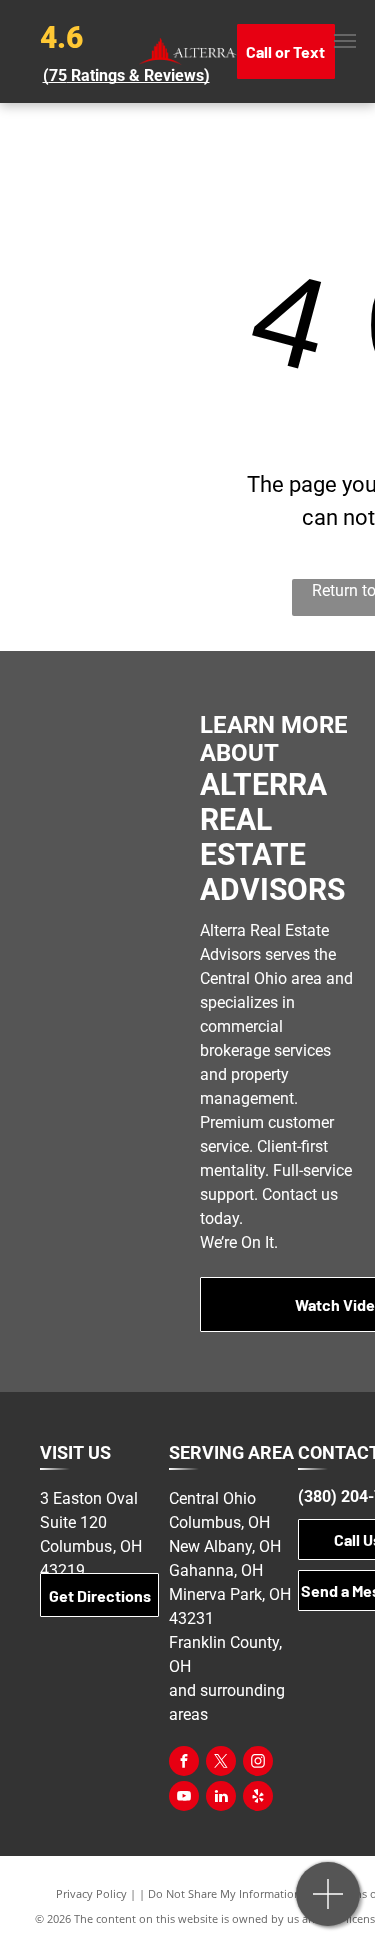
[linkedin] (221, 1798)
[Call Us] (328, 1904)
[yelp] (258, 1798)
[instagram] (258, 1763)
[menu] (345, 41)
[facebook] (184, 1763)
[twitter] (221, 1763)
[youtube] (184, 1798)
